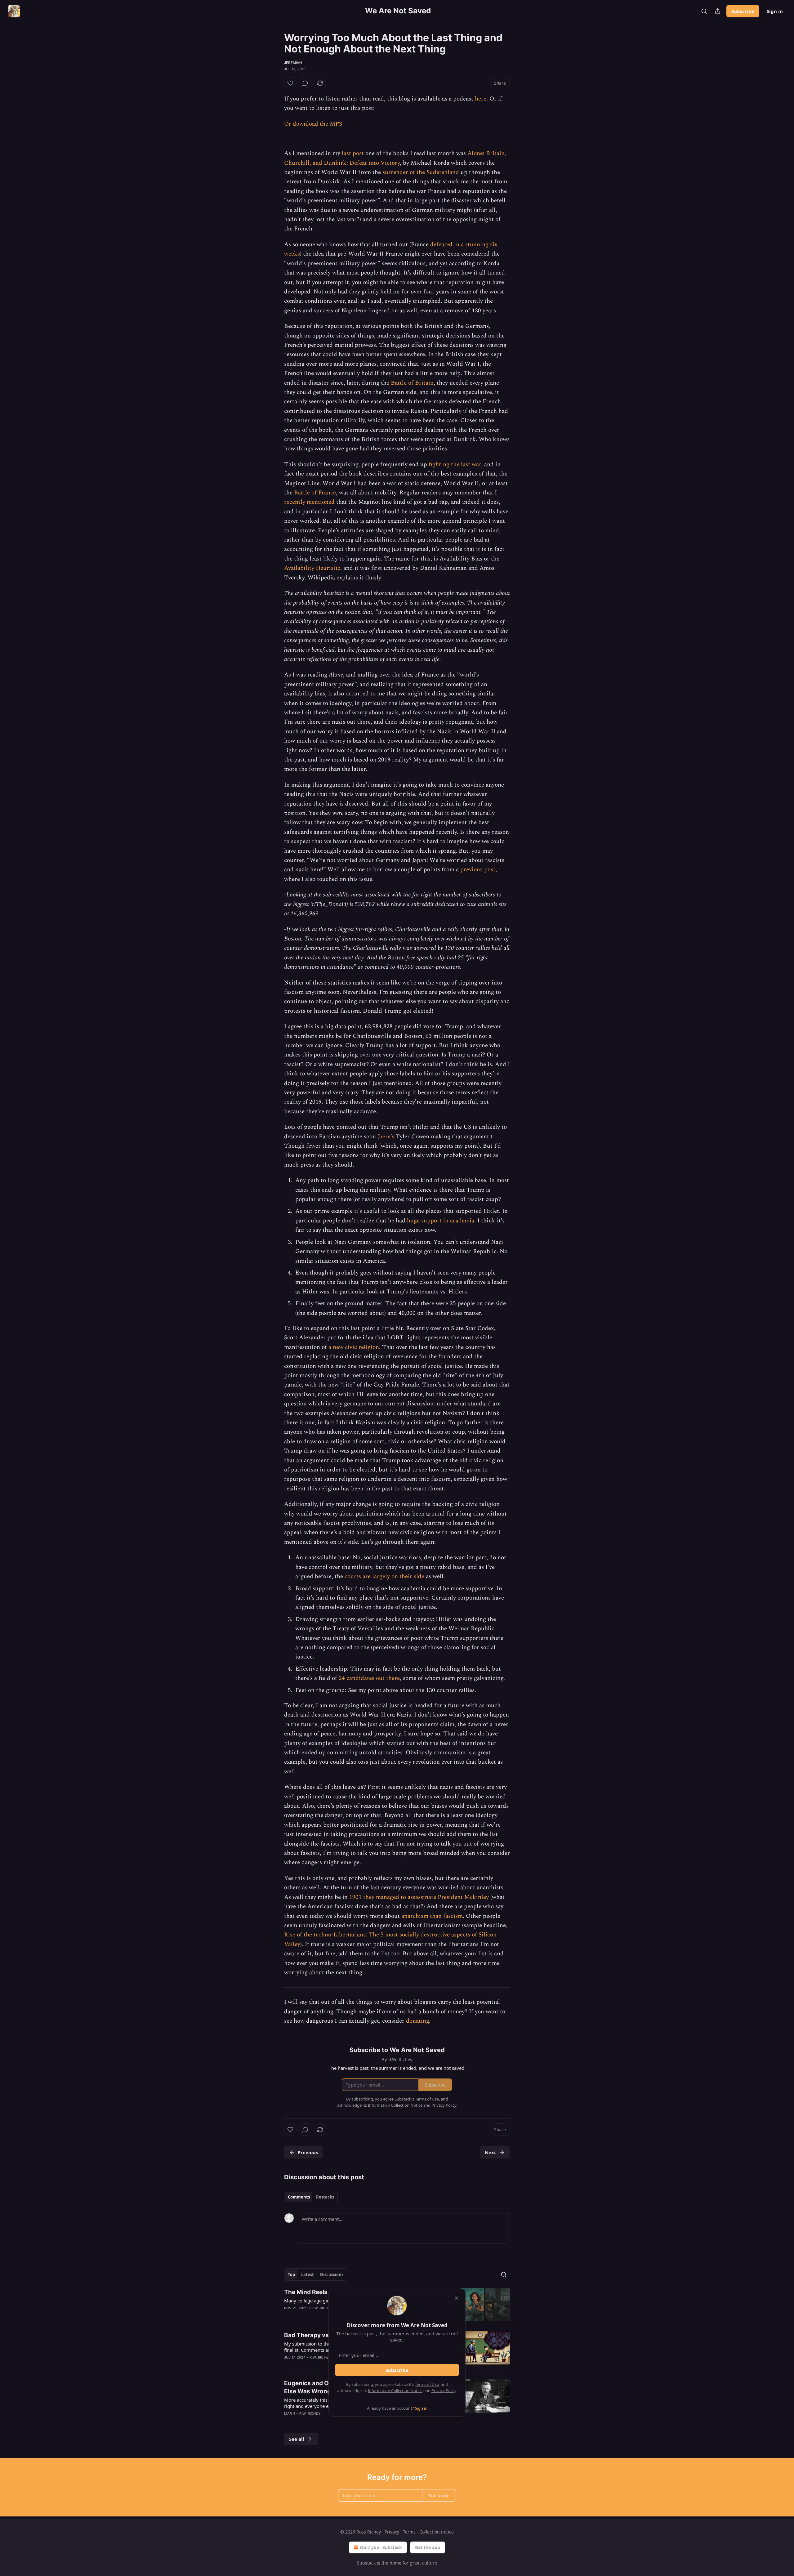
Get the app (428, 2547)
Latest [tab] (308, 2275)
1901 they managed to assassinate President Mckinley (419, 1897)
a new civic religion (354, 1347)
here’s (387, 1137)
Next (491, 2152)
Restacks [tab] (325, 2197)
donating (417, 2021)
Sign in (775, 11)
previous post (478, 870)
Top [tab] (291, 2275)
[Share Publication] (718, 11)
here (481, 99)
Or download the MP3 (313, 124)
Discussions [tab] (332, 2275)
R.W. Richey (322, 2308)
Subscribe (743, 11)
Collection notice (437, 2532)
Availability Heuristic (312, 568)
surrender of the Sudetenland (421, 172)
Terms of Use (427, 2384)
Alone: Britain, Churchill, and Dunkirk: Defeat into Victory (395, 158)
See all (297, 2439)
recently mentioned (309, 502)
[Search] (704, 11)
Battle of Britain (412, 383)
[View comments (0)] (305, 83)
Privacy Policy (444, 2391)
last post (353, 153)
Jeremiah (293, 63)
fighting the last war (455, 464)
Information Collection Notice (395, 2391)
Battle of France (315, 493)
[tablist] (311, 2197)
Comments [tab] (299, 2197)
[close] (457, 2298)
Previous (308, 2152)
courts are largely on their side (384, 1576)
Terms (409, 2532)
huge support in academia (441, 1221)
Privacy (392, 2532)
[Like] (290, 83)
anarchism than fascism (432, 1916)
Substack (366, 2563)
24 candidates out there (369, 1678)
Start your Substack (381, 2547)
